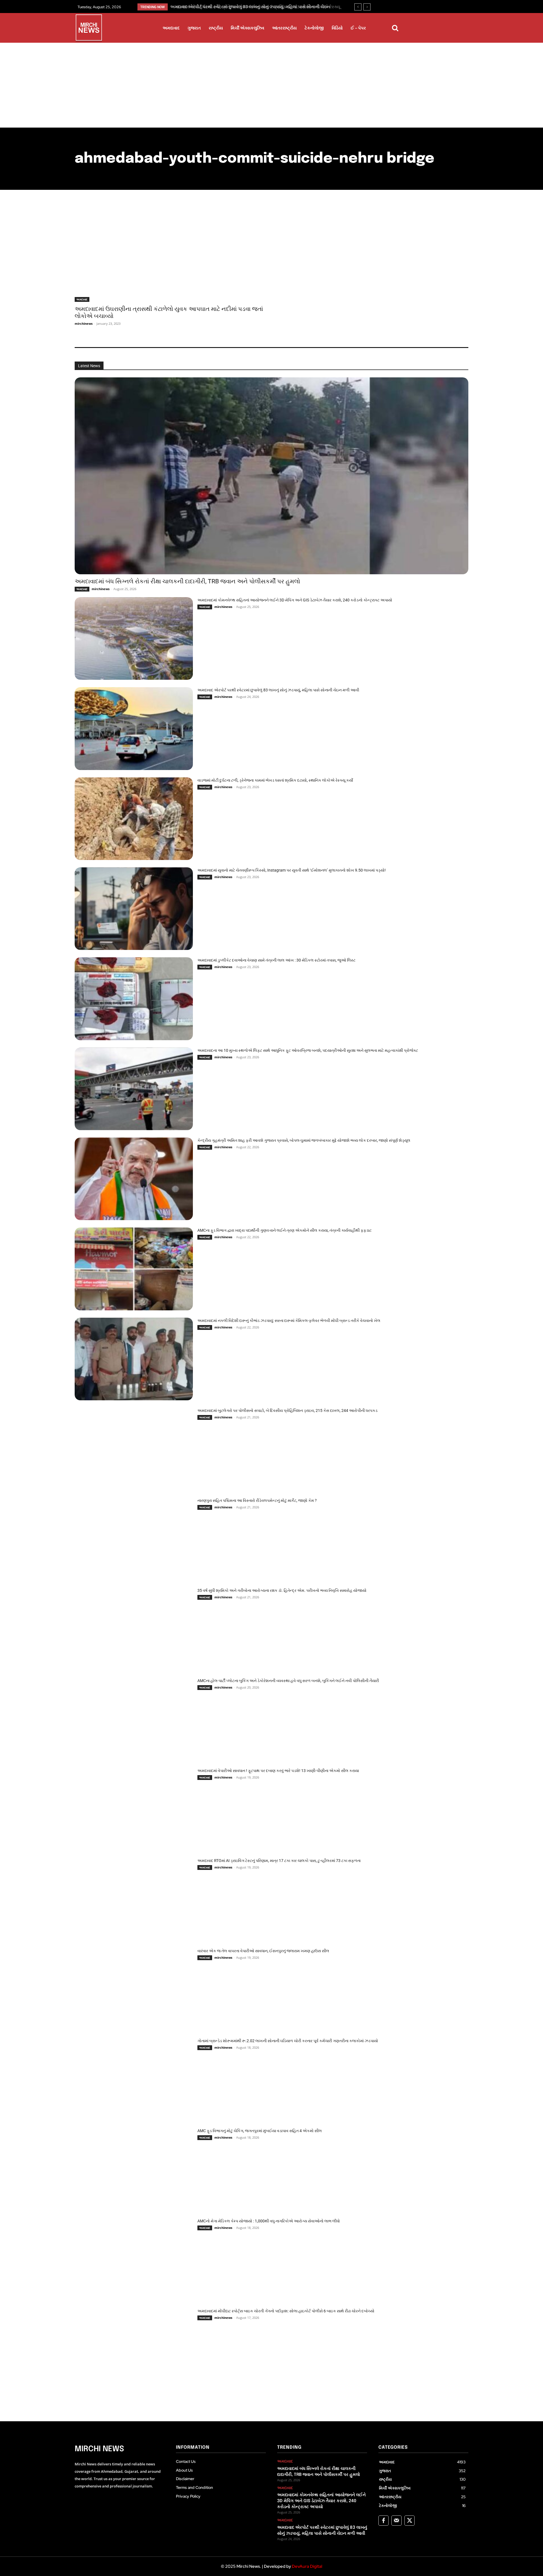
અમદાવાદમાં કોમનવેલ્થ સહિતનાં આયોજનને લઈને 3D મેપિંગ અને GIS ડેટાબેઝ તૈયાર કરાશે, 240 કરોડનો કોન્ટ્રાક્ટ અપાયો (295, 600)
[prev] (358, 7)
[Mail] (397, 2521)
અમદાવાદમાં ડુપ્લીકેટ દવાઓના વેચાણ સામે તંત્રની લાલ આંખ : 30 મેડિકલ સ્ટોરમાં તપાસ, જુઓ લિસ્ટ (276, 960)
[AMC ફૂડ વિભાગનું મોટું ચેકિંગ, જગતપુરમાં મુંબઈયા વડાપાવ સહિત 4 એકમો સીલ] (134, 2169)
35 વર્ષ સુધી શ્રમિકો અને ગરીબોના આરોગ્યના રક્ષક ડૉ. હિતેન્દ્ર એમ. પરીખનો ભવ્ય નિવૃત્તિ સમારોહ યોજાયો (282, 1590)
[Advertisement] (271, 85)
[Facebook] (383, 2521)
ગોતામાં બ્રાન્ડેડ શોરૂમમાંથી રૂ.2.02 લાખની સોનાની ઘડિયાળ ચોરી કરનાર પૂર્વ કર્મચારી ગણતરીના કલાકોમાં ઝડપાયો (288, 2041)
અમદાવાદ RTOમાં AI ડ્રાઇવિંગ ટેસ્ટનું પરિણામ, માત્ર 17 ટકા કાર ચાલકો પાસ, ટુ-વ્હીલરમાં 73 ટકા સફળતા (279, 1861)
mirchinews (84, 323)
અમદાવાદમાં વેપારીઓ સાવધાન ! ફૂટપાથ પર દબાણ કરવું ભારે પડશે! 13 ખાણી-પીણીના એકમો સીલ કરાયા (278, 1771)
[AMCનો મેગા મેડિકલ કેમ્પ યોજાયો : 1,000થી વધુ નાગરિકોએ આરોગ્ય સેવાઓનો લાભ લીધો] (134, 2259)
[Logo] (89, 29)
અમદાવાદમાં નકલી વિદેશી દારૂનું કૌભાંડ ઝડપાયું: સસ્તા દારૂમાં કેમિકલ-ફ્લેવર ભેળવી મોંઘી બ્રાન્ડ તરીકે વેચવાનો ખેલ (289, 1321)
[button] (395, 28)
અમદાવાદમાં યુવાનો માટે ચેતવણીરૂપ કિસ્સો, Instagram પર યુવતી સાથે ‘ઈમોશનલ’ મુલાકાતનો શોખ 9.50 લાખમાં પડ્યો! (292, 870)
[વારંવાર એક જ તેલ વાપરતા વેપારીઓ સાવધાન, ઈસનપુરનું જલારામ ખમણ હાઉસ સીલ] (134, 1989)
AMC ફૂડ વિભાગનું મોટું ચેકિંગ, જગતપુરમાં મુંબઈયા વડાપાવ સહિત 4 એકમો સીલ (260, 2131)
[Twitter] (410, 2521)
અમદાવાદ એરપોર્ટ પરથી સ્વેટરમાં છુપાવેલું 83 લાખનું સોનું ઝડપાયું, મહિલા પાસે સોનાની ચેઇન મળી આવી (278, 690)
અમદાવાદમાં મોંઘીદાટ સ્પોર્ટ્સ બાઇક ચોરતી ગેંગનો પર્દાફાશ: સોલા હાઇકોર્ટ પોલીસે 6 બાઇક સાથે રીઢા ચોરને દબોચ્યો (286, 2311)
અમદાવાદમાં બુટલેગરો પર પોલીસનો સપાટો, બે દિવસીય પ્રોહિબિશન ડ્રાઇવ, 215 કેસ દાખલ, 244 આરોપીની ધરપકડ (287, 1410)
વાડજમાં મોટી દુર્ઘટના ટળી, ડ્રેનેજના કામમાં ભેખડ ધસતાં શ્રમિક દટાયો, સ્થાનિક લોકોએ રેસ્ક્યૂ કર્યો (275, 780)
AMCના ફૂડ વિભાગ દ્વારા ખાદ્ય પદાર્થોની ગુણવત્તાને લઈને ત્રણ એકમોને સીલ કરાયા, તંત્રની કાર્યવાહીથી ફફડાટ (285, 1230)
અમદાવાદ (82, 299)
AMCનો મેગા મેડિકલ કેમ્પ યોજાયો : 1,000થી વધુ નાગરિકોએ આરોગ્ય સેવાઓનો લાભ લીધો (269, 2221)
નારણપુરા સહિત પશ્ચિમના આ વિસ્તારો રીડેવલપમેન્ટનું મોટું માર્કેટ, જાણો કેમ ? (257, 1500)
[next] (367, 7)
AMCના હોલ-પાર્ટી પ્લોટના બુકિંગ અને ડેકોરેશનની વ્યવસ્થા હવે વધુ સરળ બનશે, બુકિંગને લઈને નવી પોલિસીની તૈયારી (288, 1681)
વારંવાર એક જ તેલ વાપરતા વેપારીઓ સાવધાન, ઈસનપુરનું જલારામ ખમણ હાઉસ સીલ (263, 1951)
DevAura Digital (307, 2566)
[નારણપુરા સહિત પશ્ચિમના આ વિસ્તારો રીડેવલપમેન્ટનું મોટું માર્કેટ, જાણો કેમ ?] (134, 1539)
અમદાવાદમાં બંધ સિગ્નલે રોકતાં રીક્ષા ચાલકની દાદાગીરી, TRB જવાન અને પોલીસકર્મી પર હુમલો (187, 581)
